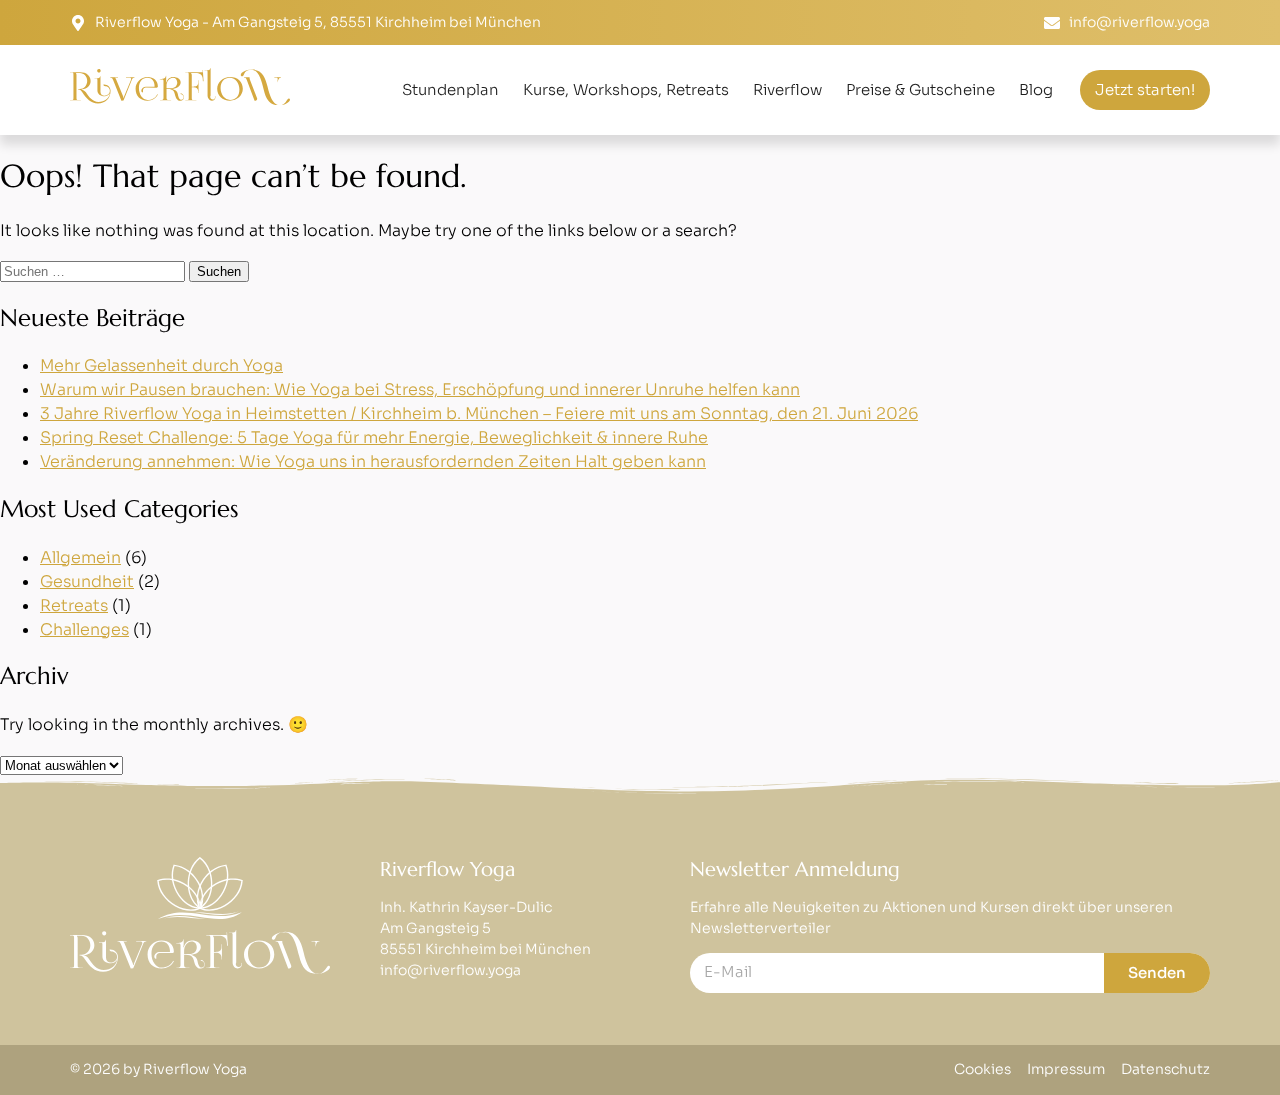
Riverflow (787, 89)
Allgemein (80, 557)
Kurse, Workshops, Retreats (626, 89)
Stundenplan (450, 89)
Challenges (84, 629)
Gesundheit (87, 581)
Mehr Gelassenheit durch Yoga (161, 365)
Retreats (74, 605)
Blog (1036, 89)
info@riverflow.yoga (450, 970)
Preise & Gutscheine (920, 89)
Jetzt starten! (1145, 89)
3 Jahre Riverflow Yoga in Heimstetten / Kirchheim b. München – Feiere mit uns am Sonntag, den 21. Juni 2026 (479, 413)
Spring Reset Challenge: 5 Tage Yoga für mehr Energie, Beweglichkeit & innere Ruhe (374, 437)
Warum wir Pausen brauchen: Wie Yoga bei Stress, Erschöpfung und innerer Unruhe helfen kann (420, 389)
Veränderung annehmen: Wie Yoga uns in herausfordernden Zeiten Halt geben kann (373, 461)
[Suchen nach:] (94, 270)
